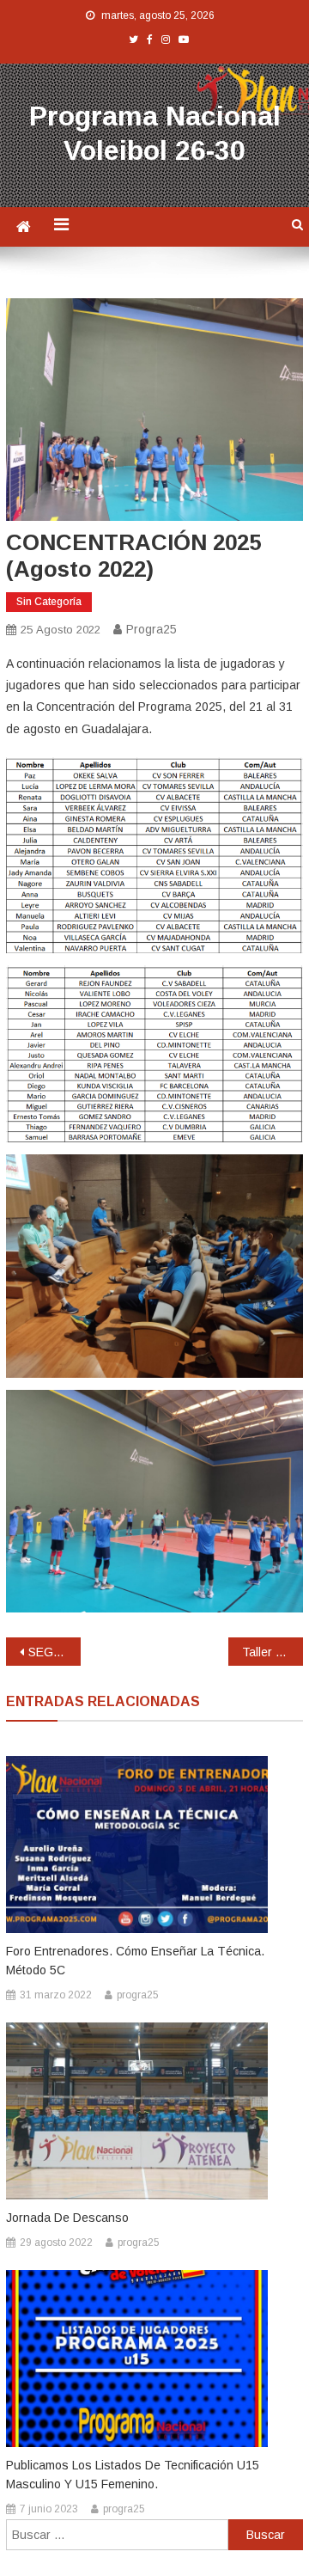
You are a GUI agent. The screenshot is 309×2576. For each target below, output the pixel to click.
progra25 (151, 629)
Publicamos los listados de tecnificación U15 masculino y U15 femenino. (133, 2475)
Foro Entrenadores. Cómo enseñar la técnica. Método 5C (135, 1961)
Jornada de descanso (67, 2218)
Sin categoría (49, 602)
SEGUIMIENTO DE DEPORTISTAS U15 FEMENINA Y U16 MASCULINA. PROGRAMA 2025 (54, 1652)
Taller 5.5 (267, 1652)
